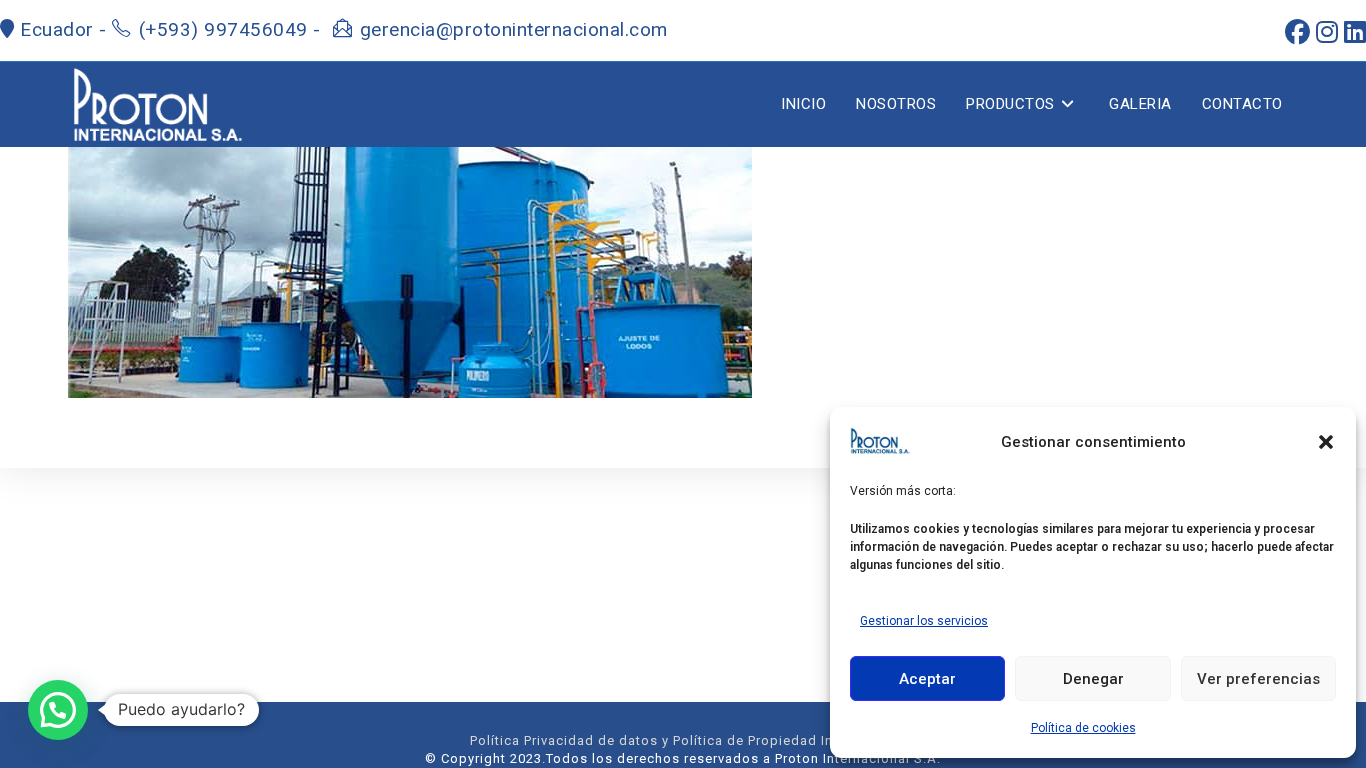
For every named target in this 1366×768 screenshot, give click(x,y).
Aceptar (927, 679)
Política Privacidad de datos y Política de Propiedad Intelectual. (682, 740)
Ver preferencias (1258, 679)
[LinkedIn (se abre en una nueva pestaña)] (1352, 32)
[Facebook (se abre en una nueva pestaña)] (1294, 32)
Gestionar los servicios (924, 621)
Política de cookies (1083, 728)
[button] (1326, 442)
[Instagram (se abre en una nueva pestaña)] (1324, 32)
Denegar (1093, 679)
